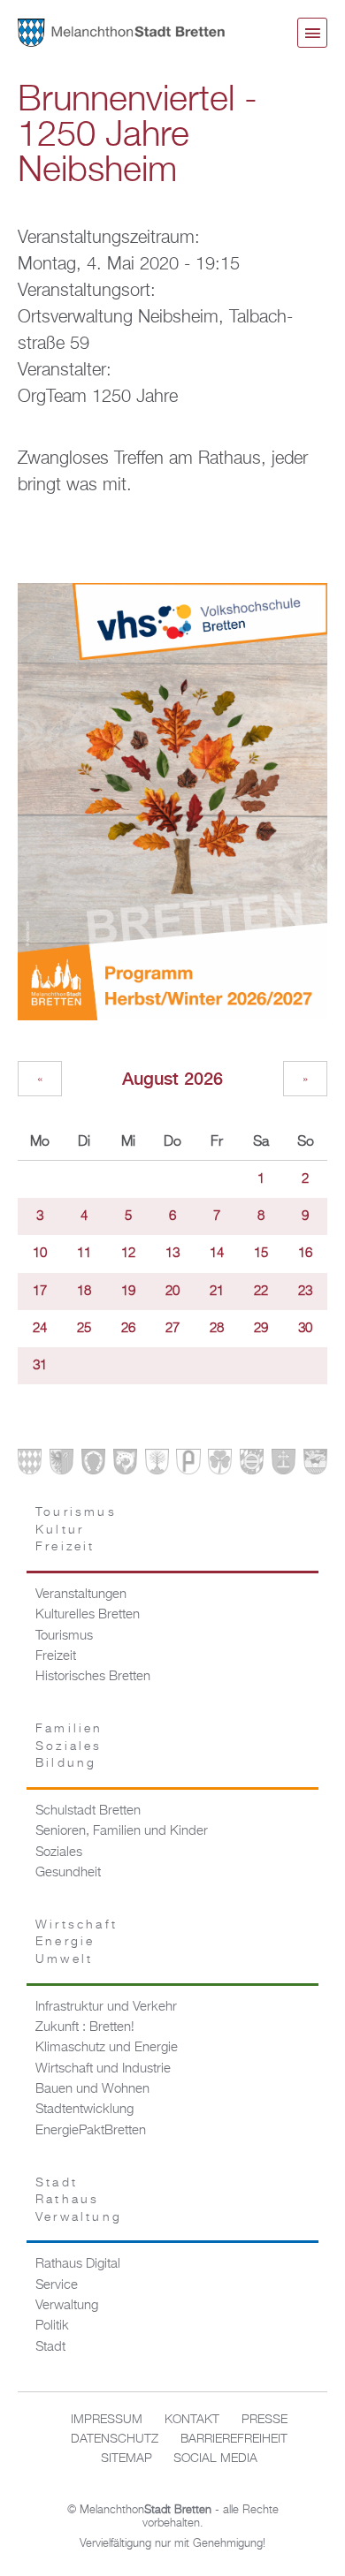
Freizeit (56, 1656)
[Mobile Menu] (312, 33)
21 (217, 1292)
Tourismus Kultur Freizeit (76, 1530)
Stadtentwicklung (84, 2110)
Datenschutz (115, 2439)
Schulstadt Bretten (88, 1811)
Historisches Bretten (93, 1677)
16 (305, 1254)
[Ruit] (284, 1465)
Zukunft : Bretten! (85, 2027)
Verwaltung (67, 2306)
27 (172, 1329)
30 (305, 1329)
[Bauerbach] (61, 1465)
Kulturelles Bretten (88, 1615)
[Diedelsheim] (125, 1465)
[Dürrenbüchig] (157, 1465)
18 (84, 1292)
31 (40, 1366)
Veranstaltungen (81, 1595)
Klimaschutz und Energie (107, 2048)
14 (217, 1254)
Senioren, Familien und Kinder (122, 1831)
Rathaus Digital (78, 2264)
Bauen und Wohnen (92, 2089)
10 (40, 1254)
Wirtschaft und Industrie (103, 2069)
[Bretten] (30, 1465)
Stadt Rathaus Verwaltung (79, 2200)
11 (84, 1254)
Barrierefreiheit (234, 2439)
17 (40, 1292)
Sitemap (126, 2459)
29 (261, 1329)
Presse (264, 2420)
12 (128, 1254)
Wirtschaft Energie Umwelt (77, 1942)
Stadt (50, 2347)
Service (57, 2285)
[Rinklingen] (252, 1465)
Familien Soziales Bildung (69, 1746)
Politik (52, 2326)
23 (305, 1292)
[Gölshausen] (188, 1465)
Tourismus (64, 1636)
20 (172, 1292)
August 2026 (172, 1078)
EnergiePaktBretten (91, 2131)
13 (172, 1254)
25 (84, 1329)
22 (261, 1292)
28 (217, 1329)
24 (40, 1329)
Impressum (107, 2420)
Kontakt (192, 2420)
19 (128, 1292)
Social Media (215, 2459)
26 (128, 1329)
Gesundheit (68, 1873)
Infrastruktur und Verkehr (106, 2007)
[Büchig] (93, 1465)
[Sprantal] (315, 1465)
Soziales (59, 1852)
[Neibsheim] (220, 1465)
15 (261, 1254)
